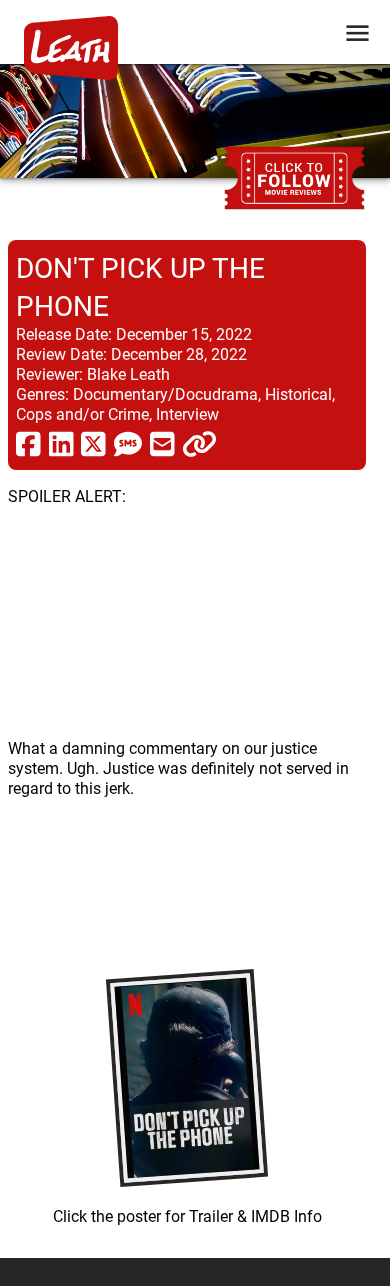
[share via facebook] (28, 443)
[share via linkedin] (61, 443)
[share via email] (162, 443)
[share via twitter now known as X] (93, 443)
